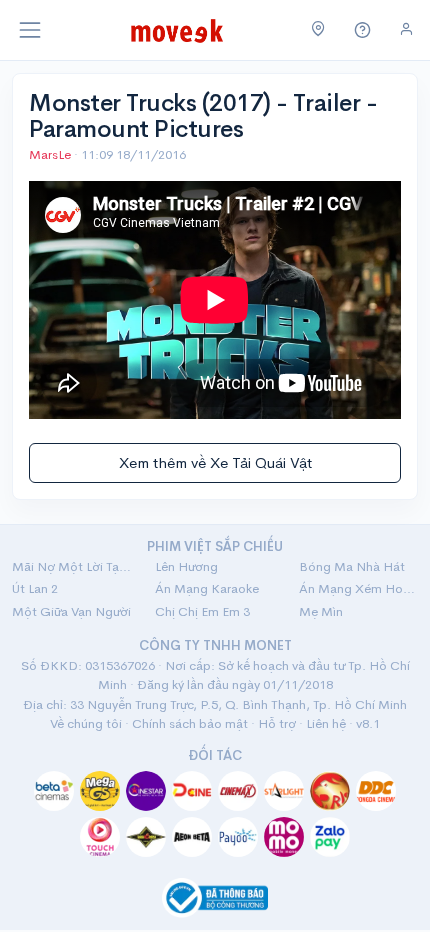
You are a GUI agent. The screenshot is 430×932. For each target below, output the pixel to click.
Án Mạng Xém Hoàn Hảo (358, 588)
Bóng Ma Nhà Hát (352, 566)
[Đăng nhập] (406, 29)
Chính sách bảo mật (190, 723)
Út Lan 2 (35, 588)
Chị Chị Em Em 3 (202, 611)
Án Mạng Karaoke (207, 588)
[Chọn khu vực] (318, 30)
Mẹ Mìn (321, 611)
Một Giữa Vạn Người (71, 611)
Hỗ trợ (277, 723)
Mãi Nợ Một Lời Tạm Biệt (71, 566)
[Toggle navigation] (30, 30)
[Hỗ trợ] (363, 30)
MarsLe (51, 154)
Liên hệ (326, 723)
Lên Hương (186, 566)
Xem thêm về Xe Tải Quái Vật (215, 462)
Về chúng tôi (86, 723)
